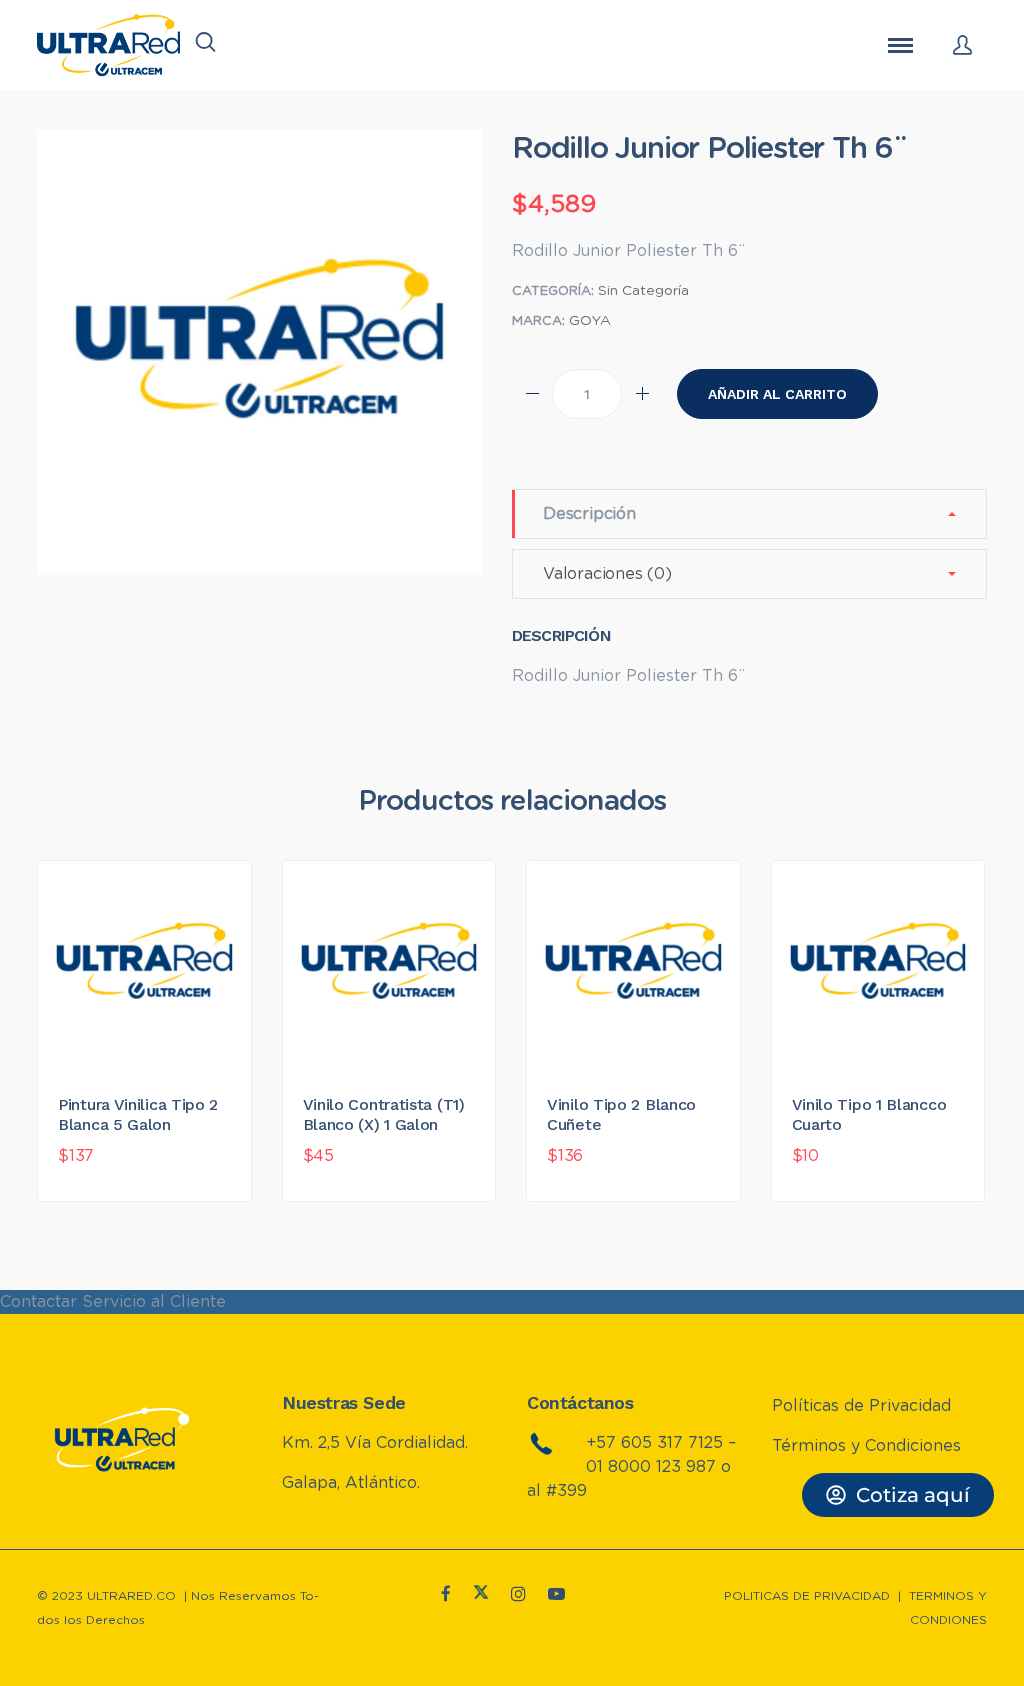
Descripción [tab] (589, 514)
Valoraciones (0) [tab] (607, 574)
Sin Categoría (643, 291)
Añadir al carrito (777, 394)
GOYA (590, 321)
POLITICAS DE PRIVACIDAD (807, 1596)
